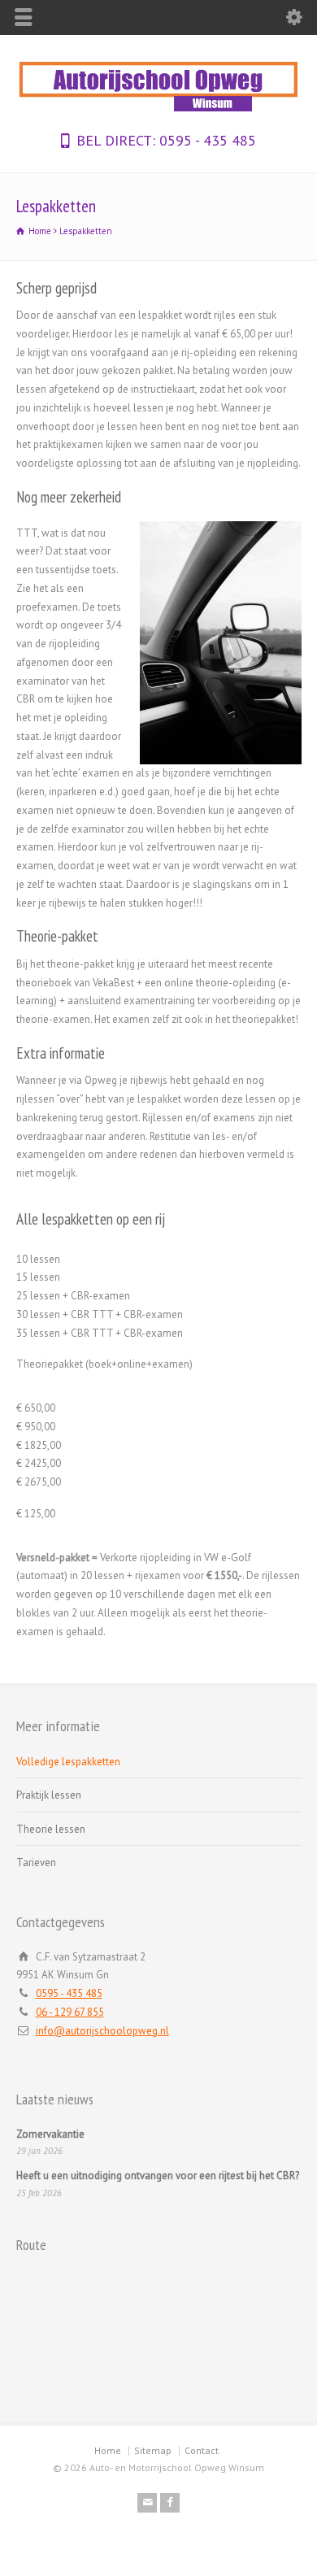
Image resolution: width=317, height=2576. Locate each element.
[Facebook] (170, 2503)
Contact (202, 2450)
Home (108, 2450)
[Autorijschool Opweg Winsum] (158, 111)
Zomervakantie (50, 2134)
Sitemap (153, 2450)
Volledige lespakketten (68, 1762)
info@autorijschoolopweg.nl (102, 2031)
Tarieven (36, 1862)
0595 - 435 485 (206, 140)
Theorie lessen (51, 1829)
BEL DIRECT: (116, 140)
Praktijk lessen (49, 1795)
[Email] (147, 2503)
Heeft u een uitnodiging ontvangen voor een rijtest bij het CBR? (158, 2176)
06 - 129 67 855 (70, 2012)
